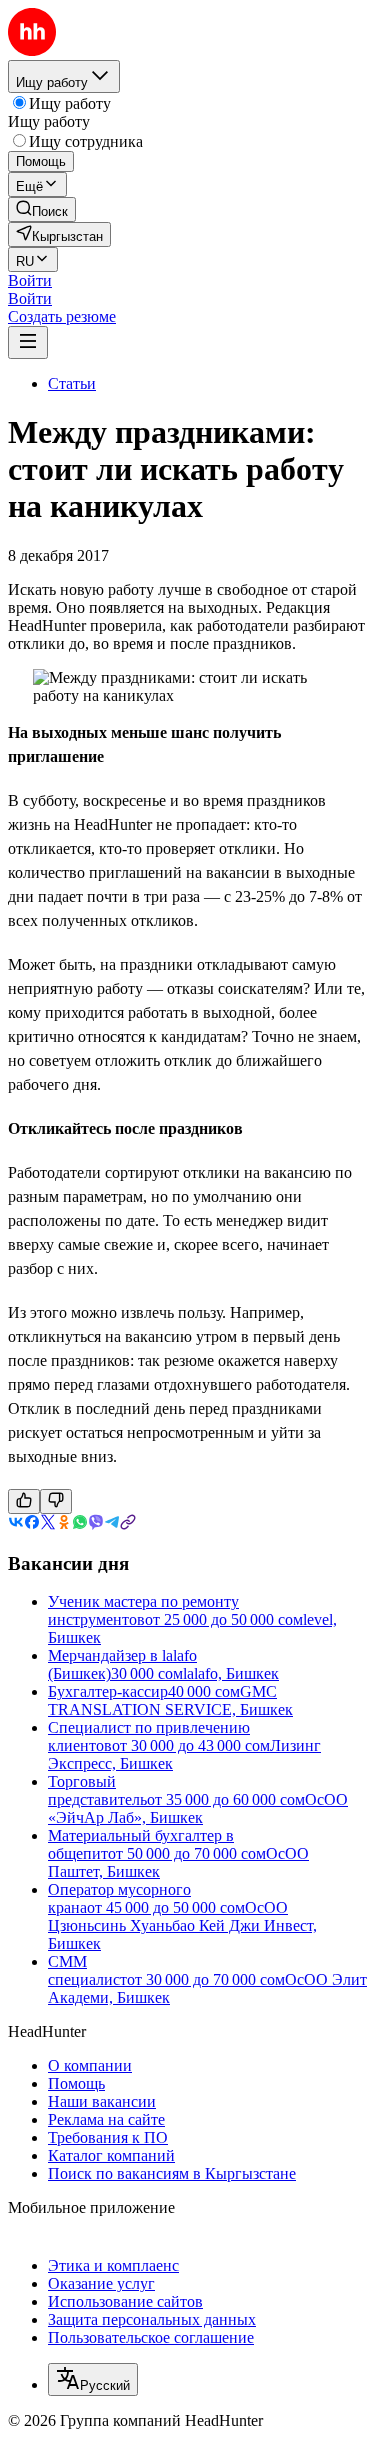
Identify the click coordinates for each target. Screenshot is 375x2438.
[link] (42, 209)
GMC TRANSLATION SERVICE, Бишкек (170, 1700)
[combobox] (93, 2379)
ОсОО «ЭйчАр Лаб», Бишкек (198, 1808)
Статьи (72, 383)
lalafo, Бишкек (231, 1673)
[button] (30, 280)
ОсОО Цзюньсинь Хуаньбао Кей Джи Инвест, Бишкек (182, 1925)
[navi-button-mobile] (28, 342)
